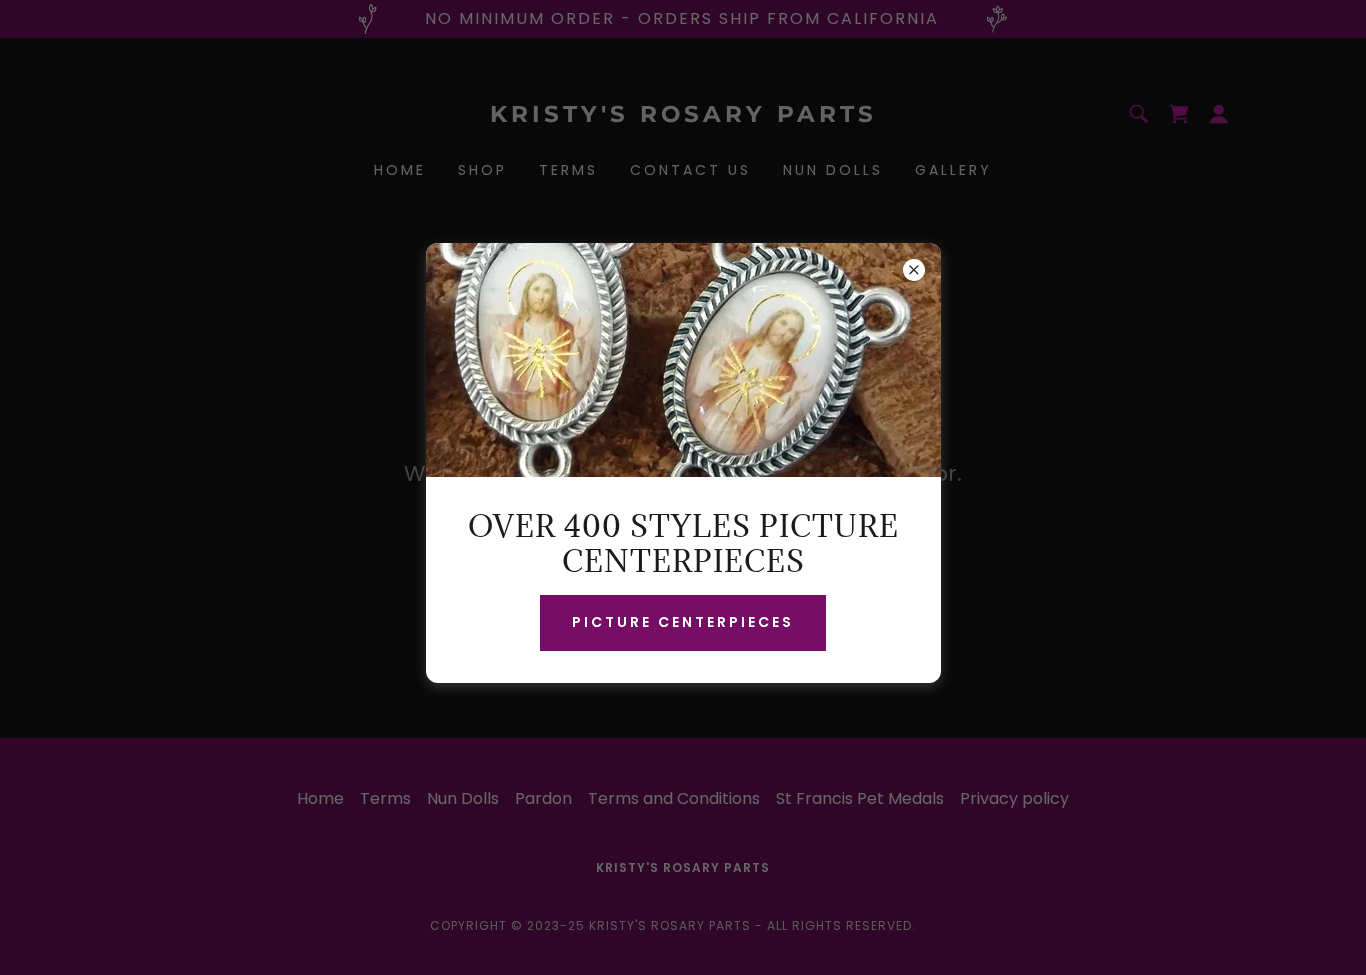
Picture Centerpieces (683, 622)
